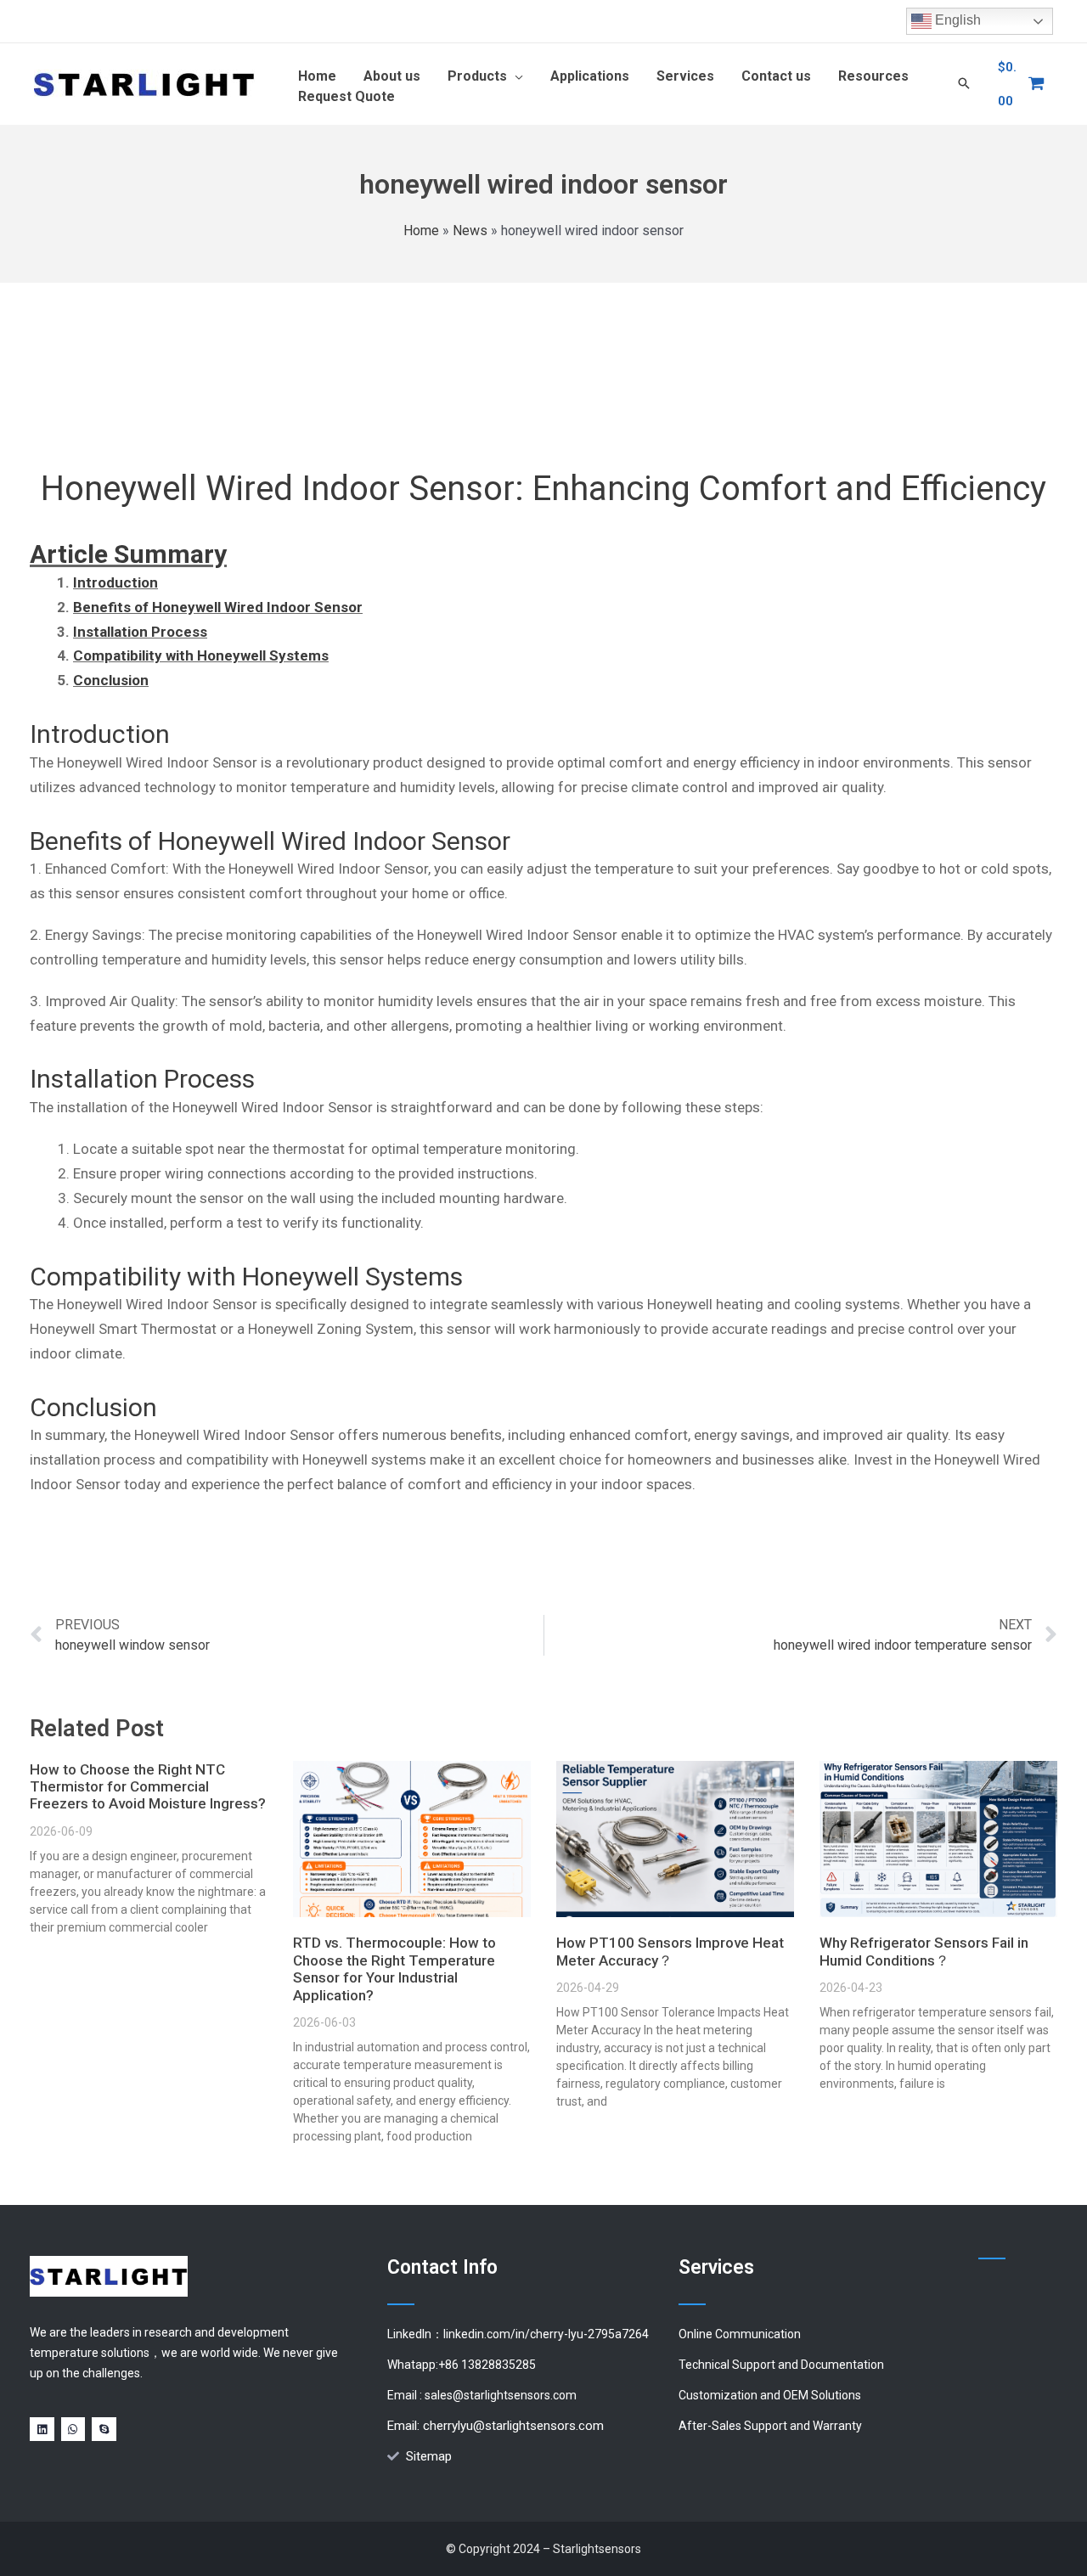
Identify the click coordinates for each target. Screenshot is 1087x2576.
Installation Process (140, 632)
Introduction (115, 582)
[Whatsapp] (73, 2430)
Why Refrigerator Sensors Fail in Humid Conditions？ (924, 1951)
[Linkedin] (42, 2430)
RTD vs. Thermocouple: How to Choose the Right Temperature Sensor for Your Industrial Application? (394, 1969)
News (470, 231)
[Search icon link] (964, 84)
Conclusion (111, 680)
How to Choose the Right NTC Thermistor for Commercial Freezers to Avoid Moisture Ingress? (148, 1787)
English (956, 20)
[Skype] (104, 2430)
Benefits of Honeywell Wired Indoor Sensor (218, 607)
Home (421, 231)
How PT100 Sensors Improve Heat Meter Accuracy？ (670, 1951)
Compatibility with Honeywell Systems (201, 655)
